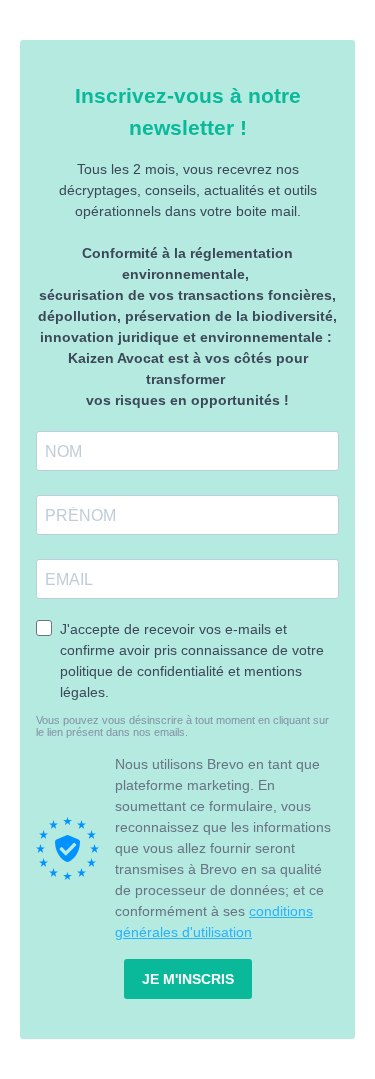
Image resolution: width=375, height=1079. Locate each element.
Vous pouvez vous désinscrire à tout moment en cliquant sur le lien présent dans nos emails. (182, 726)
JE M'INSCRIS (188, 979)
